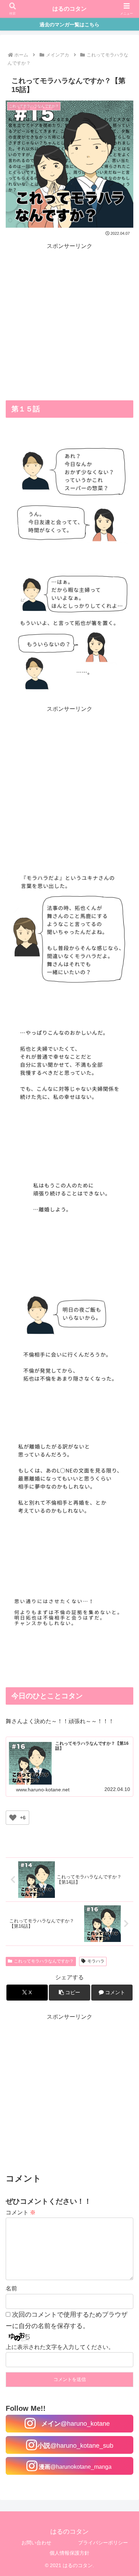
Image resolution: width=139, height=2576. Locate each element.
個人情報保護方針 (69, 2553)
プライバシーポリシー (103, 2543)
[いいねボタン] (13, 1818)
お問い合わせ (36, 2543)
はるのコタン (69, 9)
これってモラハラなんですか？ (44, 1961)
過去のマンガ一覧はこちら (69, 25)
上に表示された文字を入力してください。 (60, 2347)
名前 (11, 2288)
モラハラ (96, 1961)
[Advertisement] (69, 321)
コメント (21, 2212)
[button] (69, 1993)
